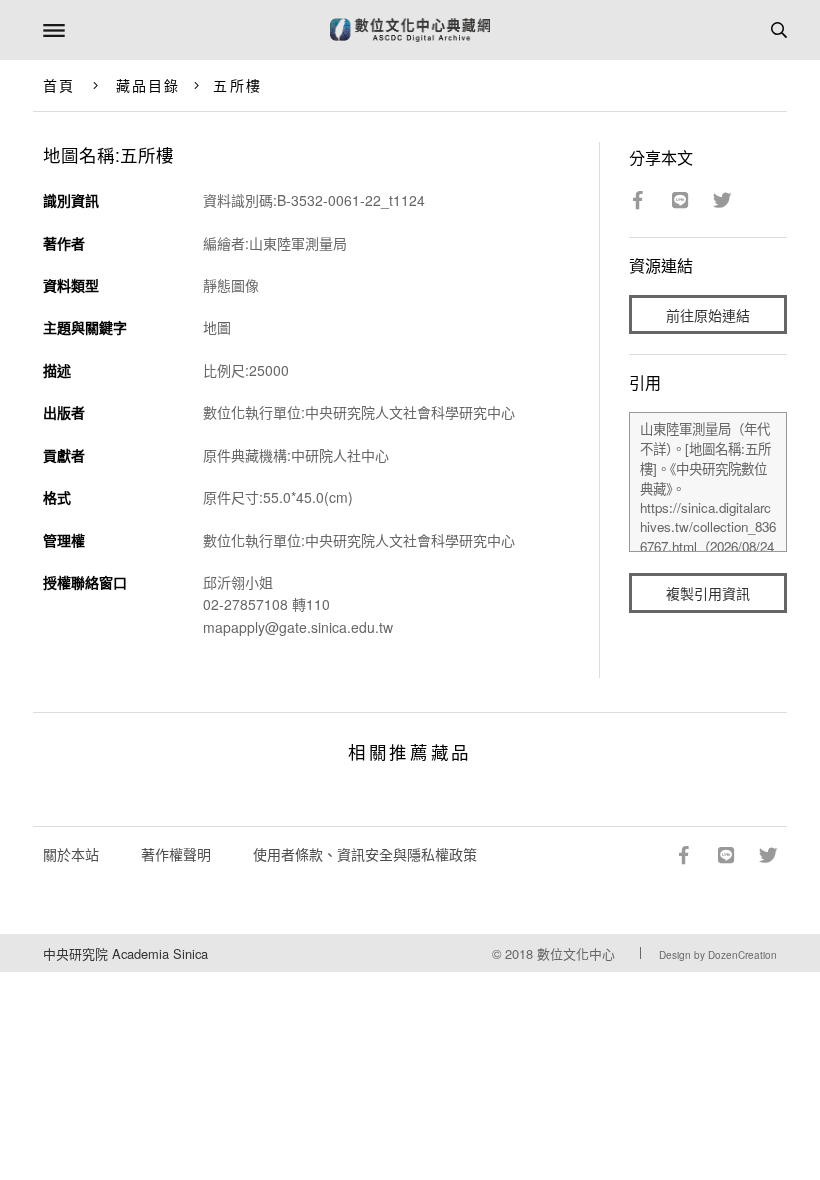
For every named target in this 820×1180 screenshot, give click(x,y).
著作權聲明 (176, 854)
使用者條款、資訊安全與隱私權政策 (365, 854)
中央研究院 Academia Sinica (125, 953)
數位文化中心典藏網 (410, 30)
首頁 (59, 85)
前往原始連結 (708, 315)
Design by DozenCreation (718, 955)
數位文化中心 (576, 953)
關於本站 (71, 854)
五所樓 (237, 85)
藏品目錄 (148, 85)
